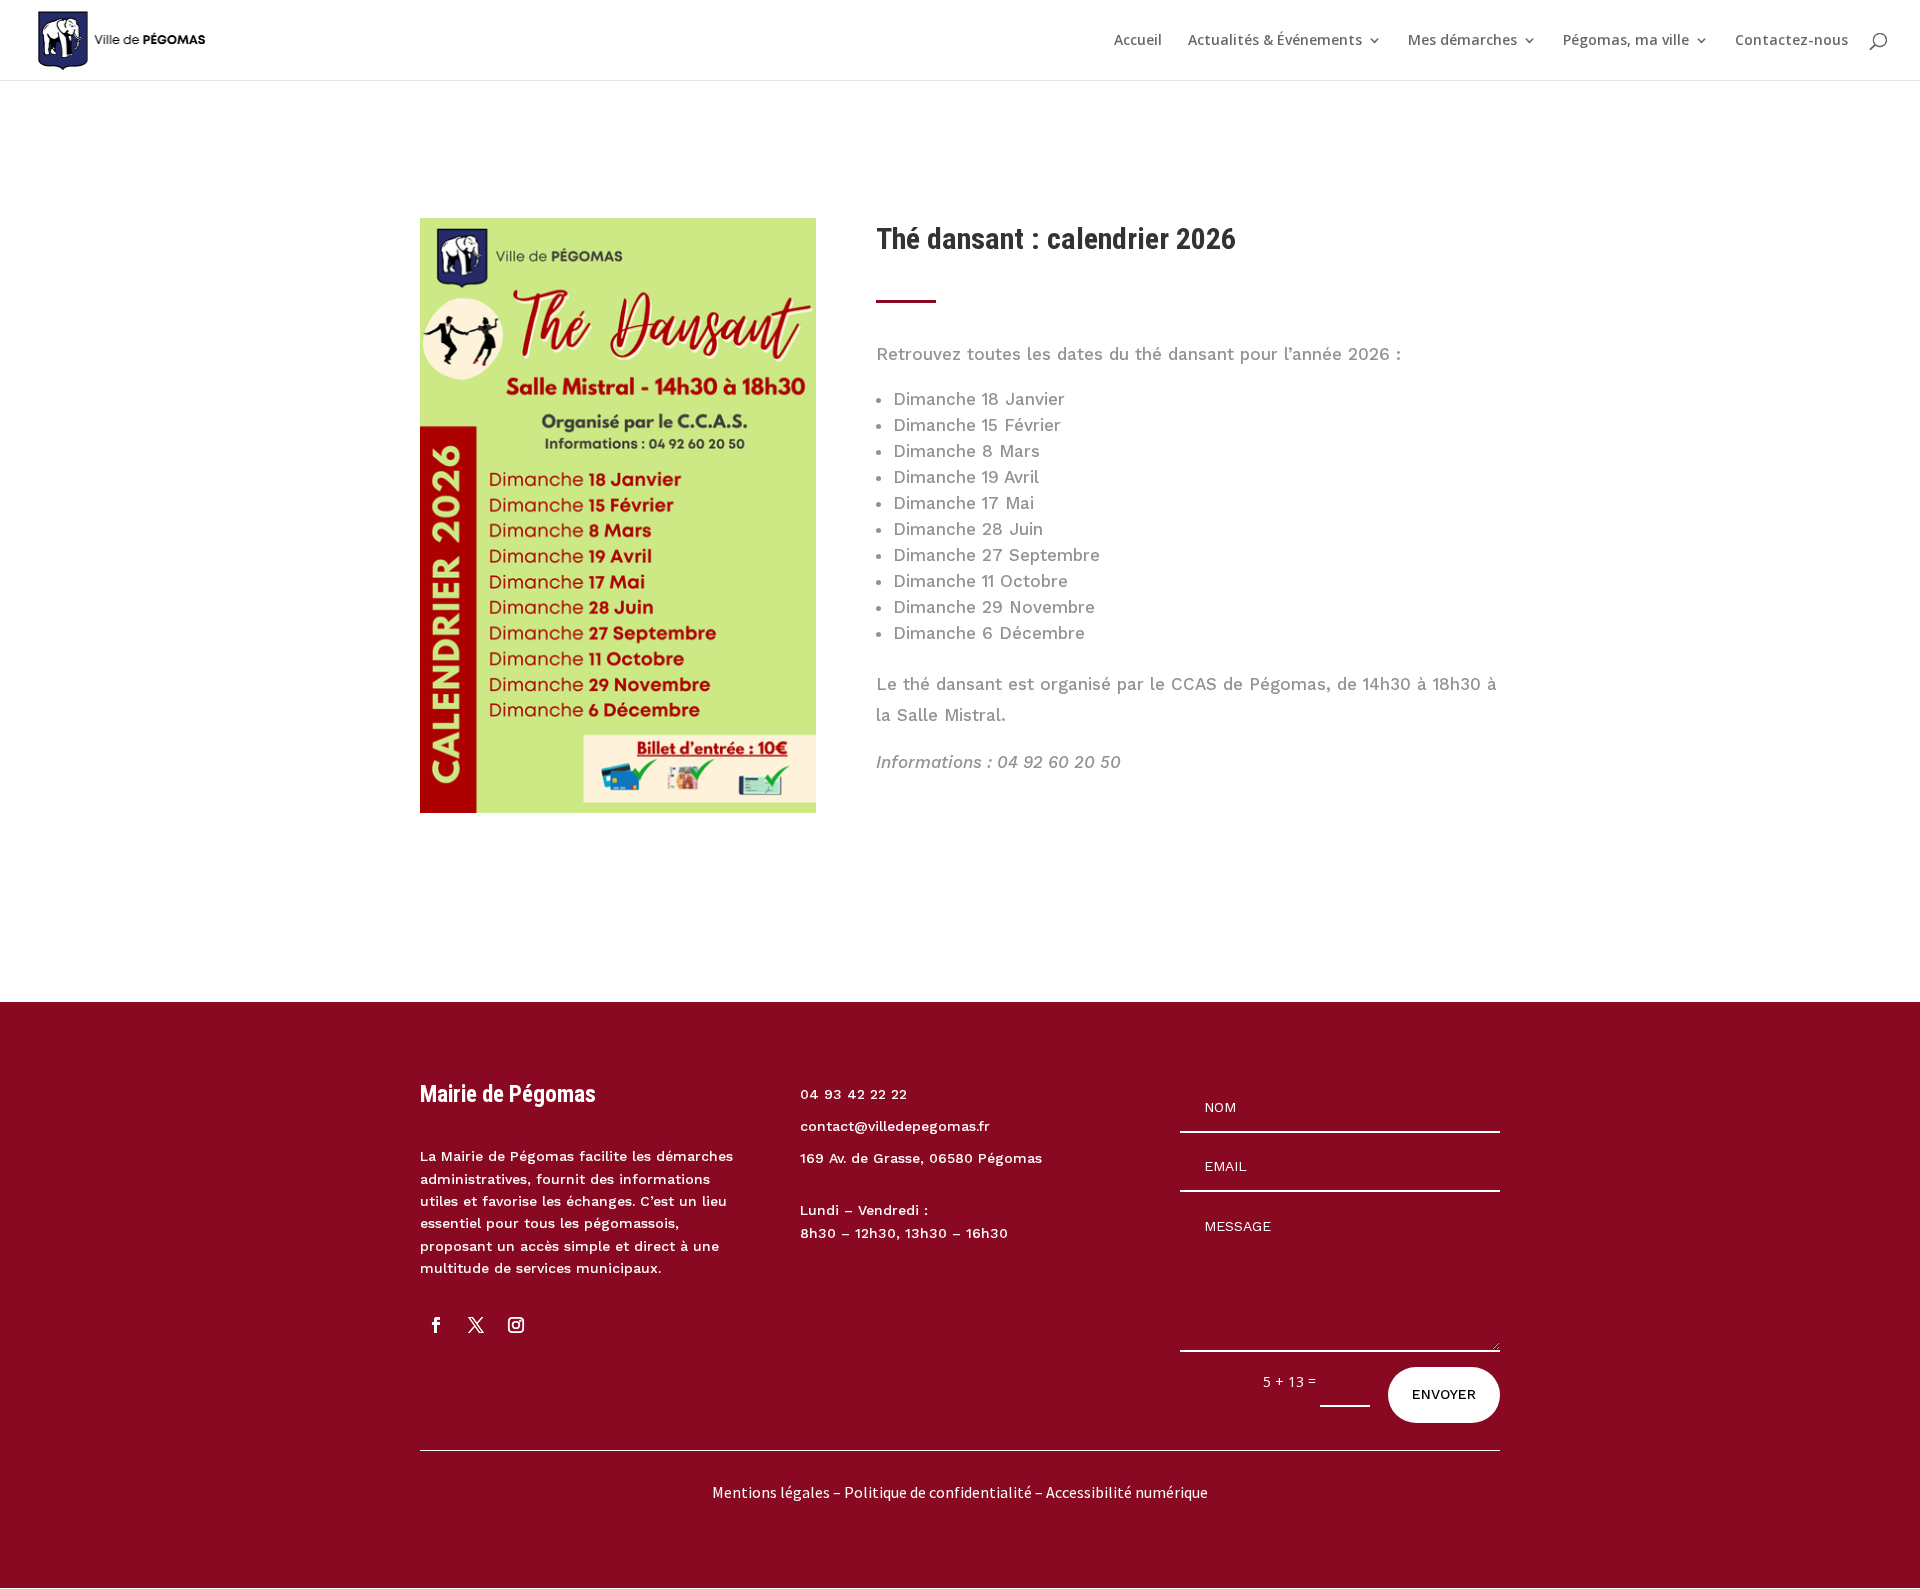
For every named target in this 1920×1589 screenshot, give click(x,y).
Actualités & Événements (1275, 41)
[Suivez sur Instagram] (516, 1325)
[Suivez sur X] (476, 1325)
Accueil (1138, 41)
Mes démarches (1462, 41)
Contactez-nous (1791, 41)
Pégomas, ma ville (1626, 41)
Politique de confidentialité (939, 1492)
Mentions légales (771, 1492)
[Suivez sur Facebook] (436, 1325)
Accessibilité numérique (1127, 1492)
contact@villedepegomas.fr (895, 1126)
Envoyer (1444, 1394)
